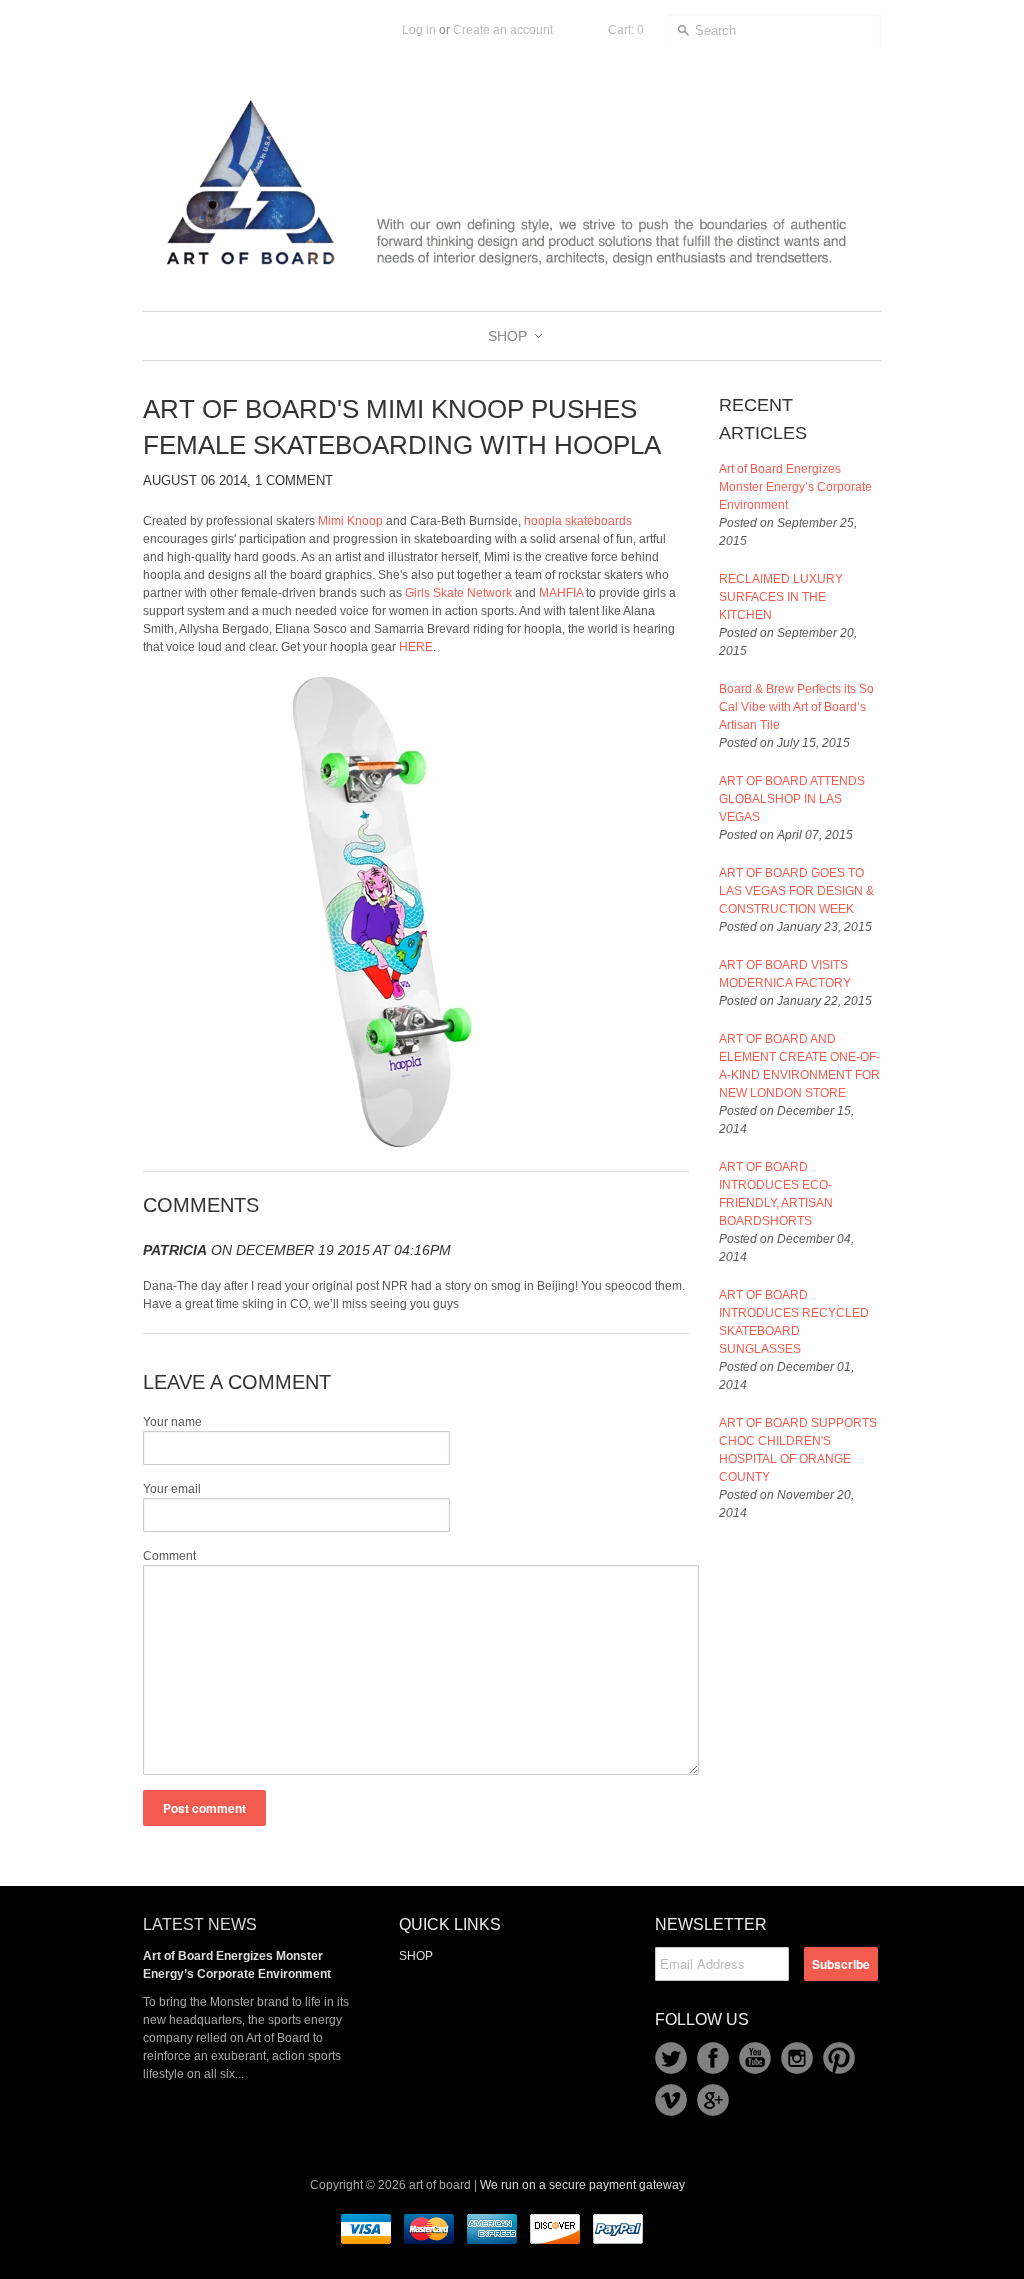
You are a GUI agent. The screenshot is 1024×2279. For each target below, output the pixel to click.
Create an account (503, 30)
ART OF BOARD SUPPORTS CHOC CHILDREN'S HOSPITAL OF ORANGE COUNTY (798, 1450)
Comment (169, 1556)
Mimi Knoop (350, 521)
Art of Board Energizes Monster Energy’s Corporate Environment (795, 487)
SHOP (416, 1956)
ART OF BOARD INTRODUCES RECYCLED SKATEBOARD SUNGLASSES (794, 1322)
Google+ (713, 2100)
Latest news (200, 1924)
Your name (172, 1422)
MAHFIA (561, 593)
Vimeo (671, 2100)
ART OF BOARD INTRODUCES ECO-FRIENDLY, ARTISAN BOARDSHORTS (776, 1194)
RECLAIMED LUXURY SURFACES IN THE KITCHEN (781, 597)
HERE (416, 647)
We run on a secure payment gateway (582, 2185)
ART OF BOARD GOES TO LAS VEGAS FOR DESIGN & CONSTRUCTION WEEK (796, 891)
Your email (172, 1489)
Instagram (797, 2058)
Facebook (713, 2058)
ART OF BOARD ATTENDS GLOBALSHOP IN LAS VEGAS (792, 799)
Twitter (671, 2058)
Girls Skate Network (458, 593)
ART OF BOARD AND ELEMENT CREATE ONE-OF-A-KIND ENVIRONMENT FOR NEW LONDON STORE (799, 1066)
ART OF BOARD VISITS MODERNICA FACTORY (785, 974)
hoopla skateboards (578, 521)
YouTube (755, 2058)
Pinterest (839, 2058)
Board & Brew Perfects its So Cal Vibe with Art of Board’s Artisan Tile (796, 707)
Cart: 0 (626, 30)
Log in (419, 30)
